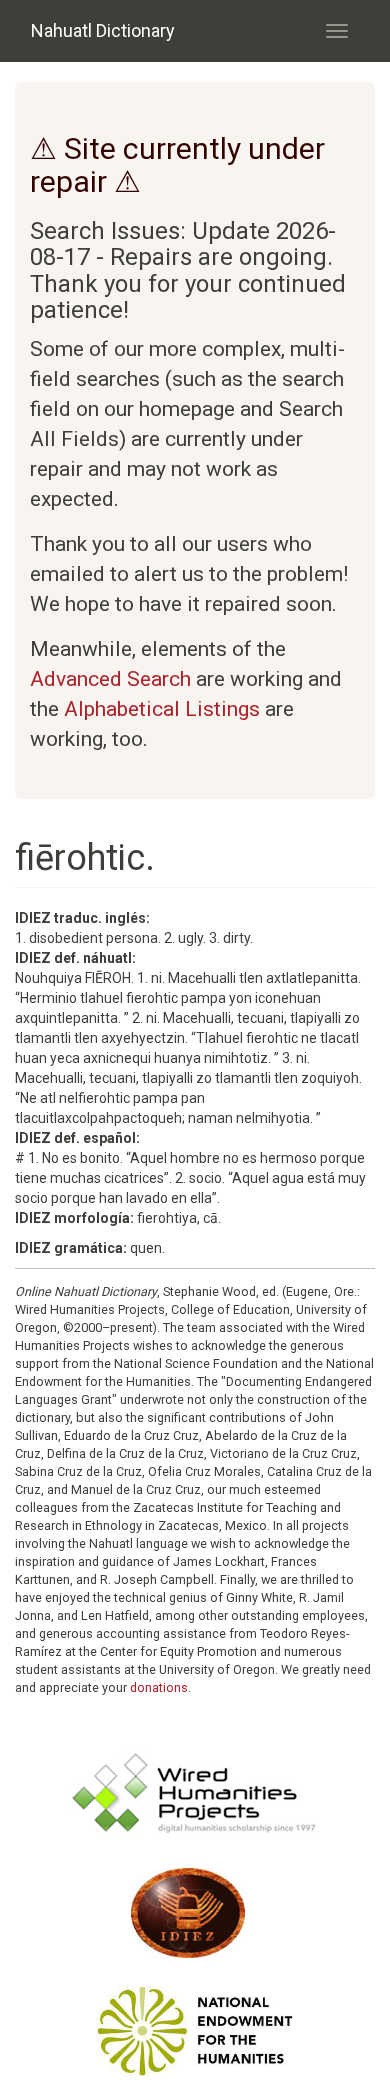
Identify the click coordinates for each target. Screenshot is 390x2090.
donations (159, 1687)
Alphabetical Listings (162, 709)
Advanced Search (110, 679)
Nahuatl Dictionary (103, 30)
